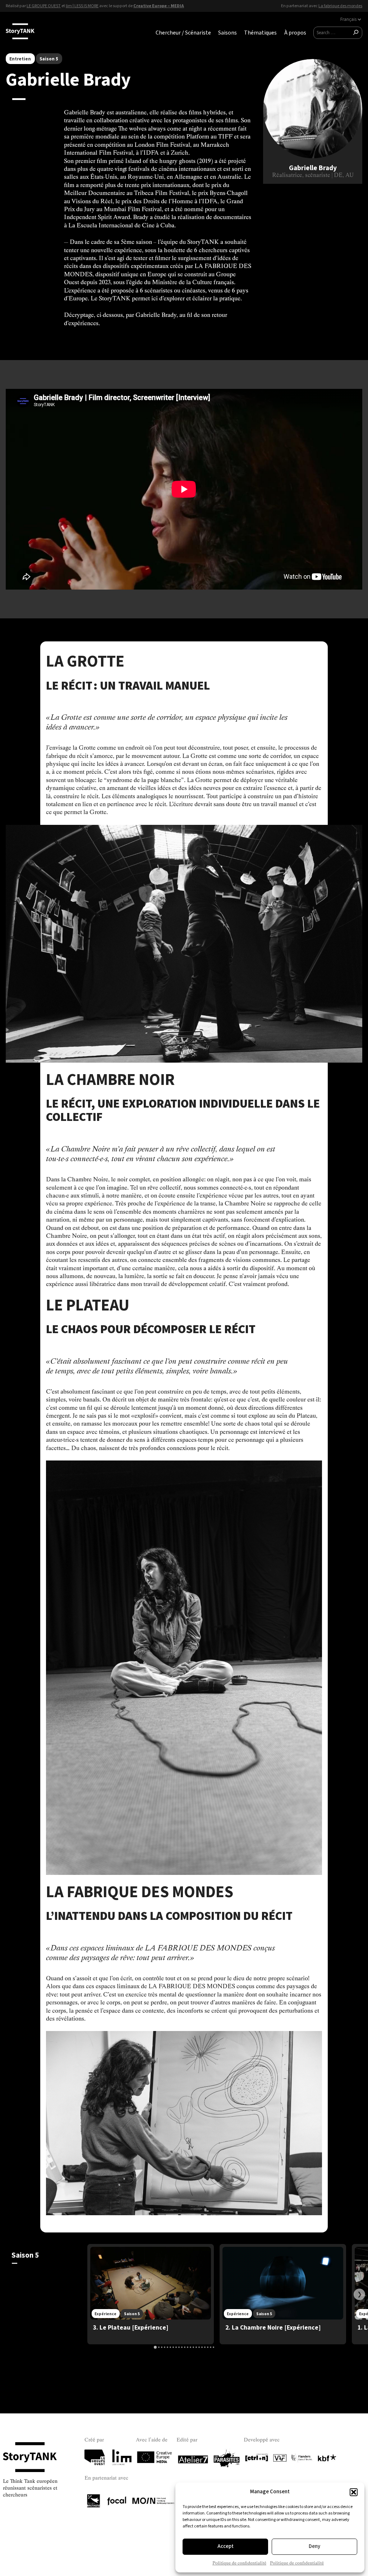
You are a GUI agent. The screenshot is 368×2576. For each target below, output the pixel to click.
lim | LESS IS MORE (82, 6)
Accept (226, 2546)
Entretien (20, 59)
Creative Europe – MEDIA (159, 6)
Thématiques (260, 33)
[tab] (155, 2347)
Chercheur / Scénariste (183, 33)
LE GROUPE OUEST (44, 6)
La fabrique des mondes (340, 6)
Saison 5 (49, 59)
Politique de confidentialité (239, 2563)
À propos (295, 33)
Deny (314, 2546)
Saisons (227, 33)
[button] (354, 2492)
